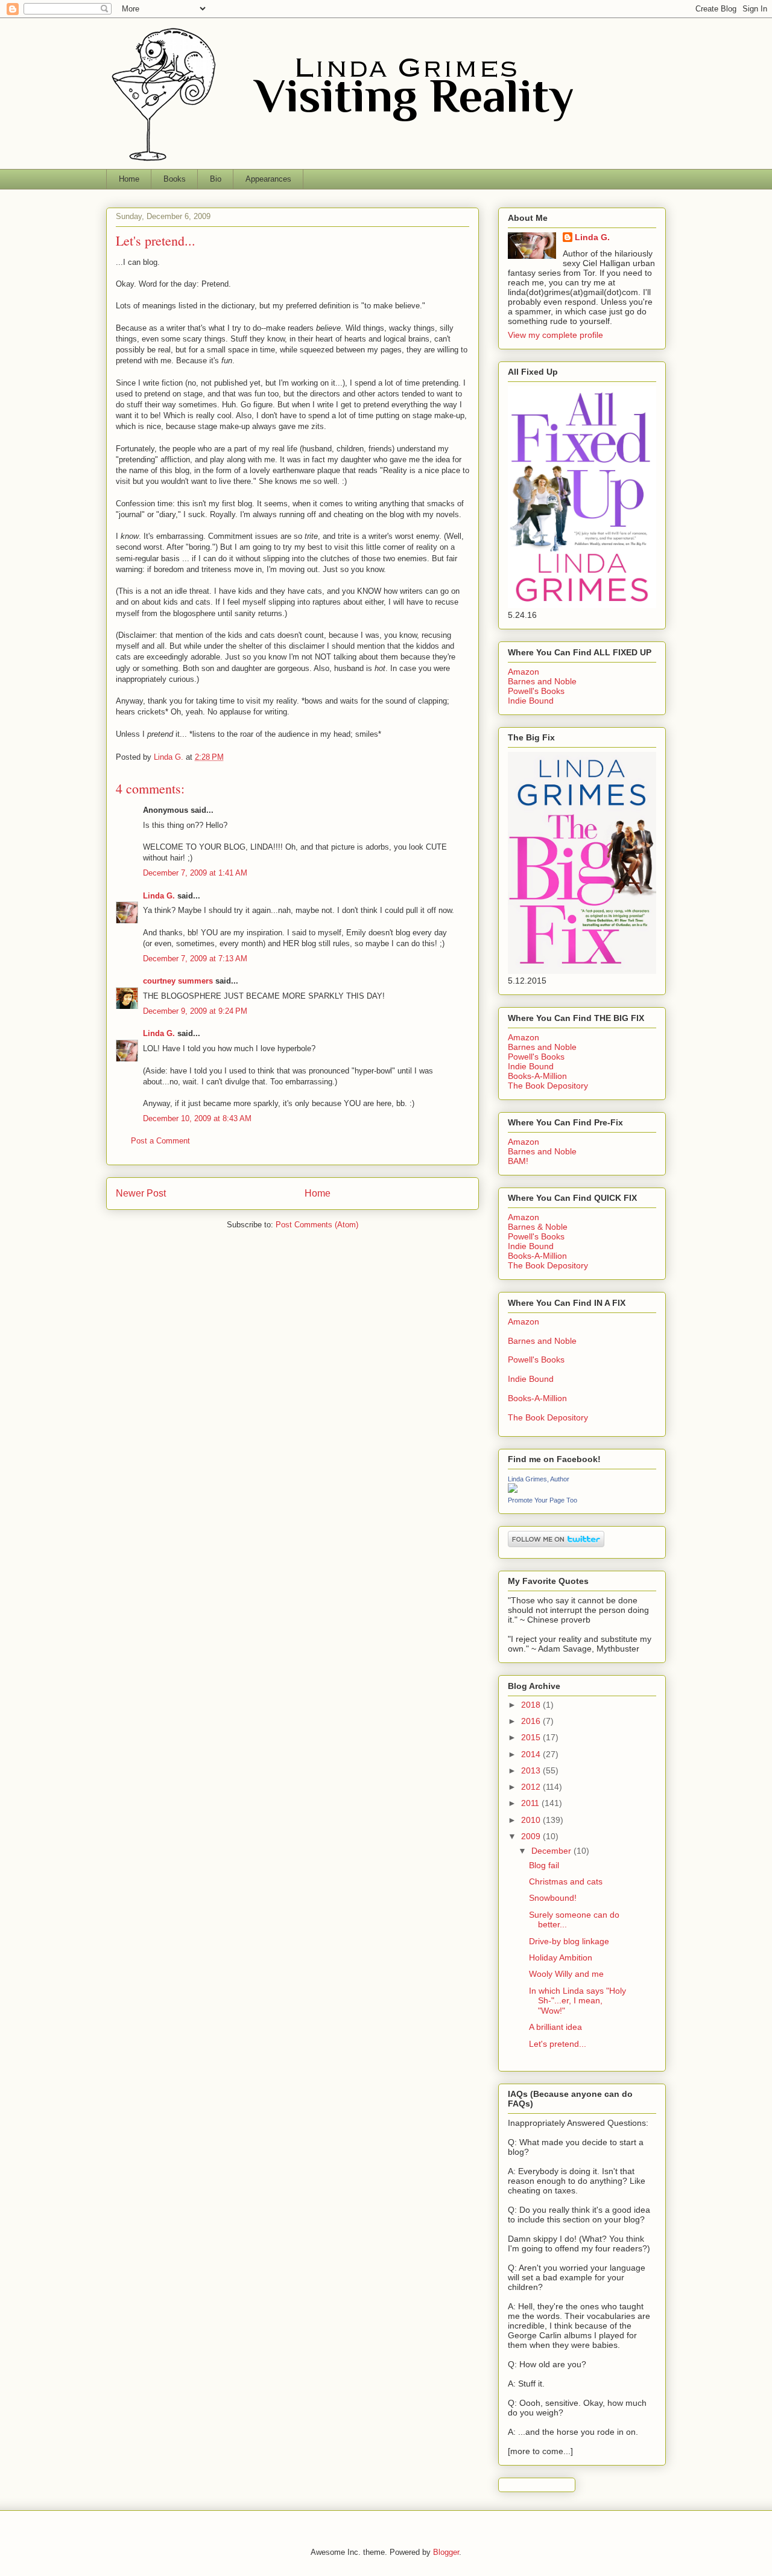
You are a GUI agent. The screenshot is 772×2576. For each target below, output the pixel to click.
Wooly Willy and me (566, 1974)
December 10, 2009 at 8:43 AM (197, 1118)
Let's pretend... (558, 2044)
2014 (532, 1754)
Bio (216, 179)
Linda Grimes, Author (539, 1479)
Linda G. (159, 896)
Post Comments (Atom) (317, 1225)
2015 (532, 1737)
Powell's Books (536, 691)
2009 (532, 1836)
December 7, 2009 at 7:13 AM (195, 959)
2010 (532, 1820)
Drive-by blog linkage (569, 1941)
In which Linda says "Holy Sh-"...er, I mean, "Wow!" (577, 2001)
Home (129, 179)
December (552, 1851)
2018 (532, 1705)
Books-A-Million (537, 1076)
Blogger (446, 2552)
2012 (532, 1787)
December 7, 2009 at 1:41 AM (195, 873)
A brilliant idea (555, 2027)
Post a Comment (160, 1141)
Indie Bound (531, 701)
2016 (532, 1721)
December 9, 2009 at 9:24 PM (195, 1011)
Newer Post (141, 1193)
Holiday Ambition (561, 1957)
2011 (531, 1803)
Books (175, 179)
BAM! (518, 1161)
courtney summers (178, 981)
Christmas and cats (566, 1881)
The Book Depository (548, 1086)
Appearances (268, 179)
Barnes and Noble (542, 681)
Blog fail (544, 1865)
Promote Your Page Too (543, 1500)
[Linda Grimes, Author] (513, 1490)
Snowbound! (553, 1898)
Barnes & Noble (538, 1227)
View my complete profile (555, 335)
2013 (532, 1770)
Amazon (524, 672)
